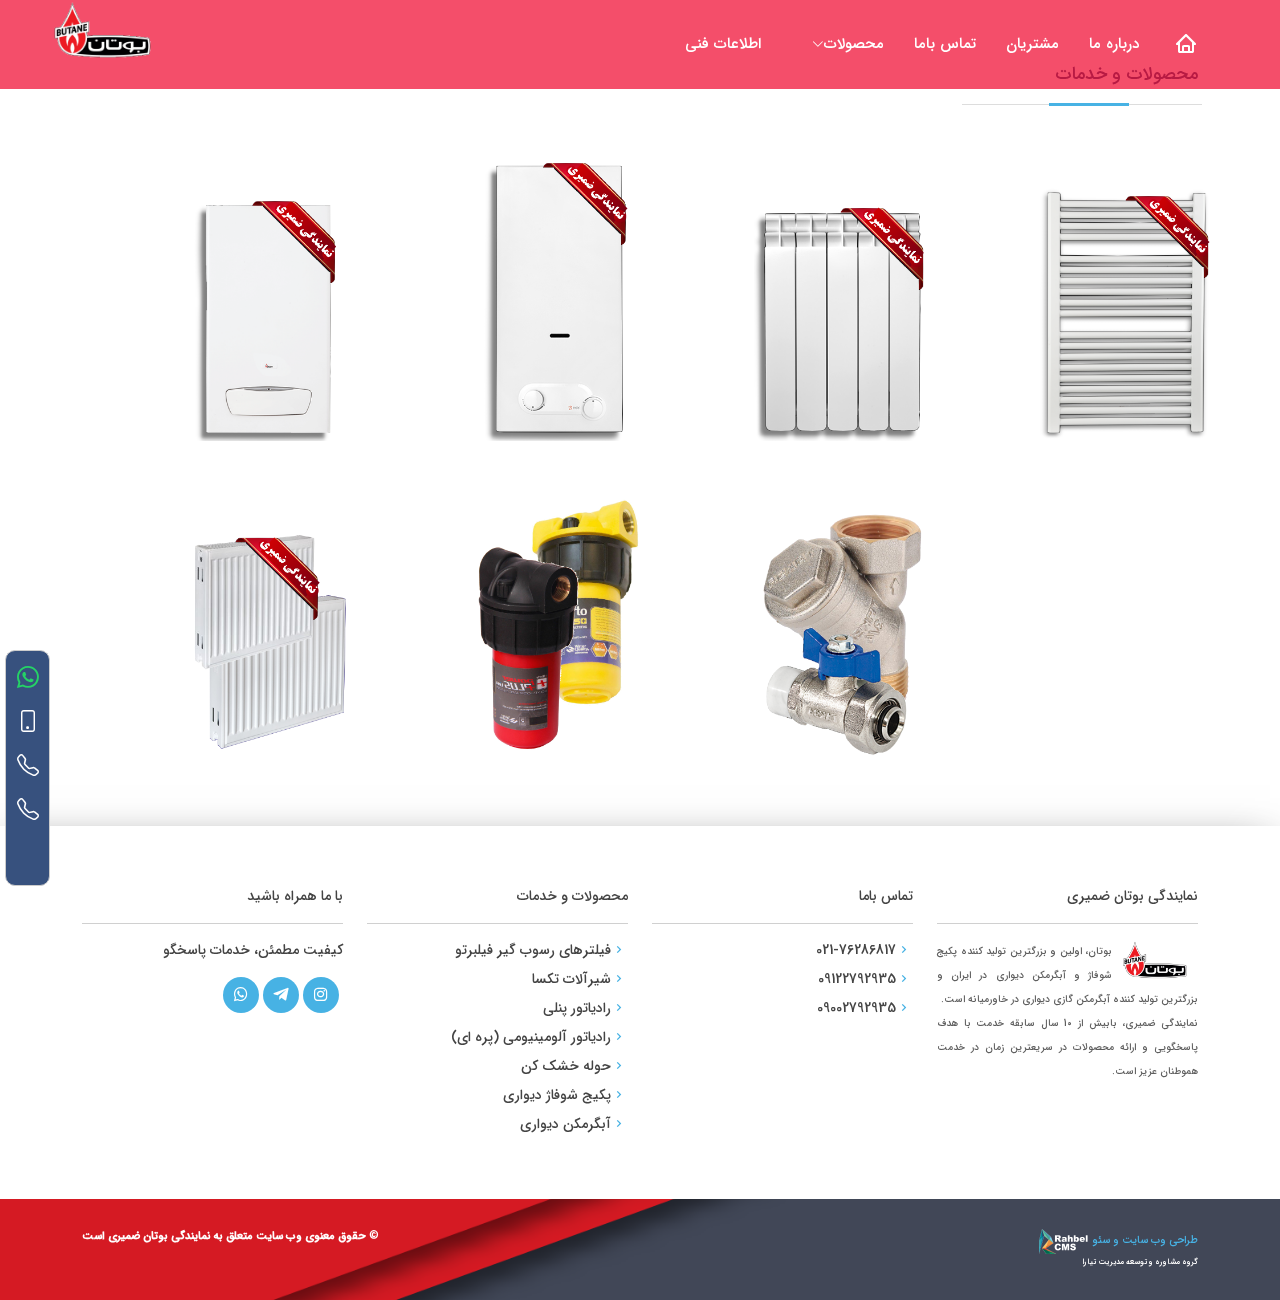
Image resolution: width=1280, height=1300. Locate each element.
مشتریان (1032, 44)
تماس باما (945, 44)
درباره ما (1114, 44)
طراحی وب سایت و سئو (1143, 1240)
